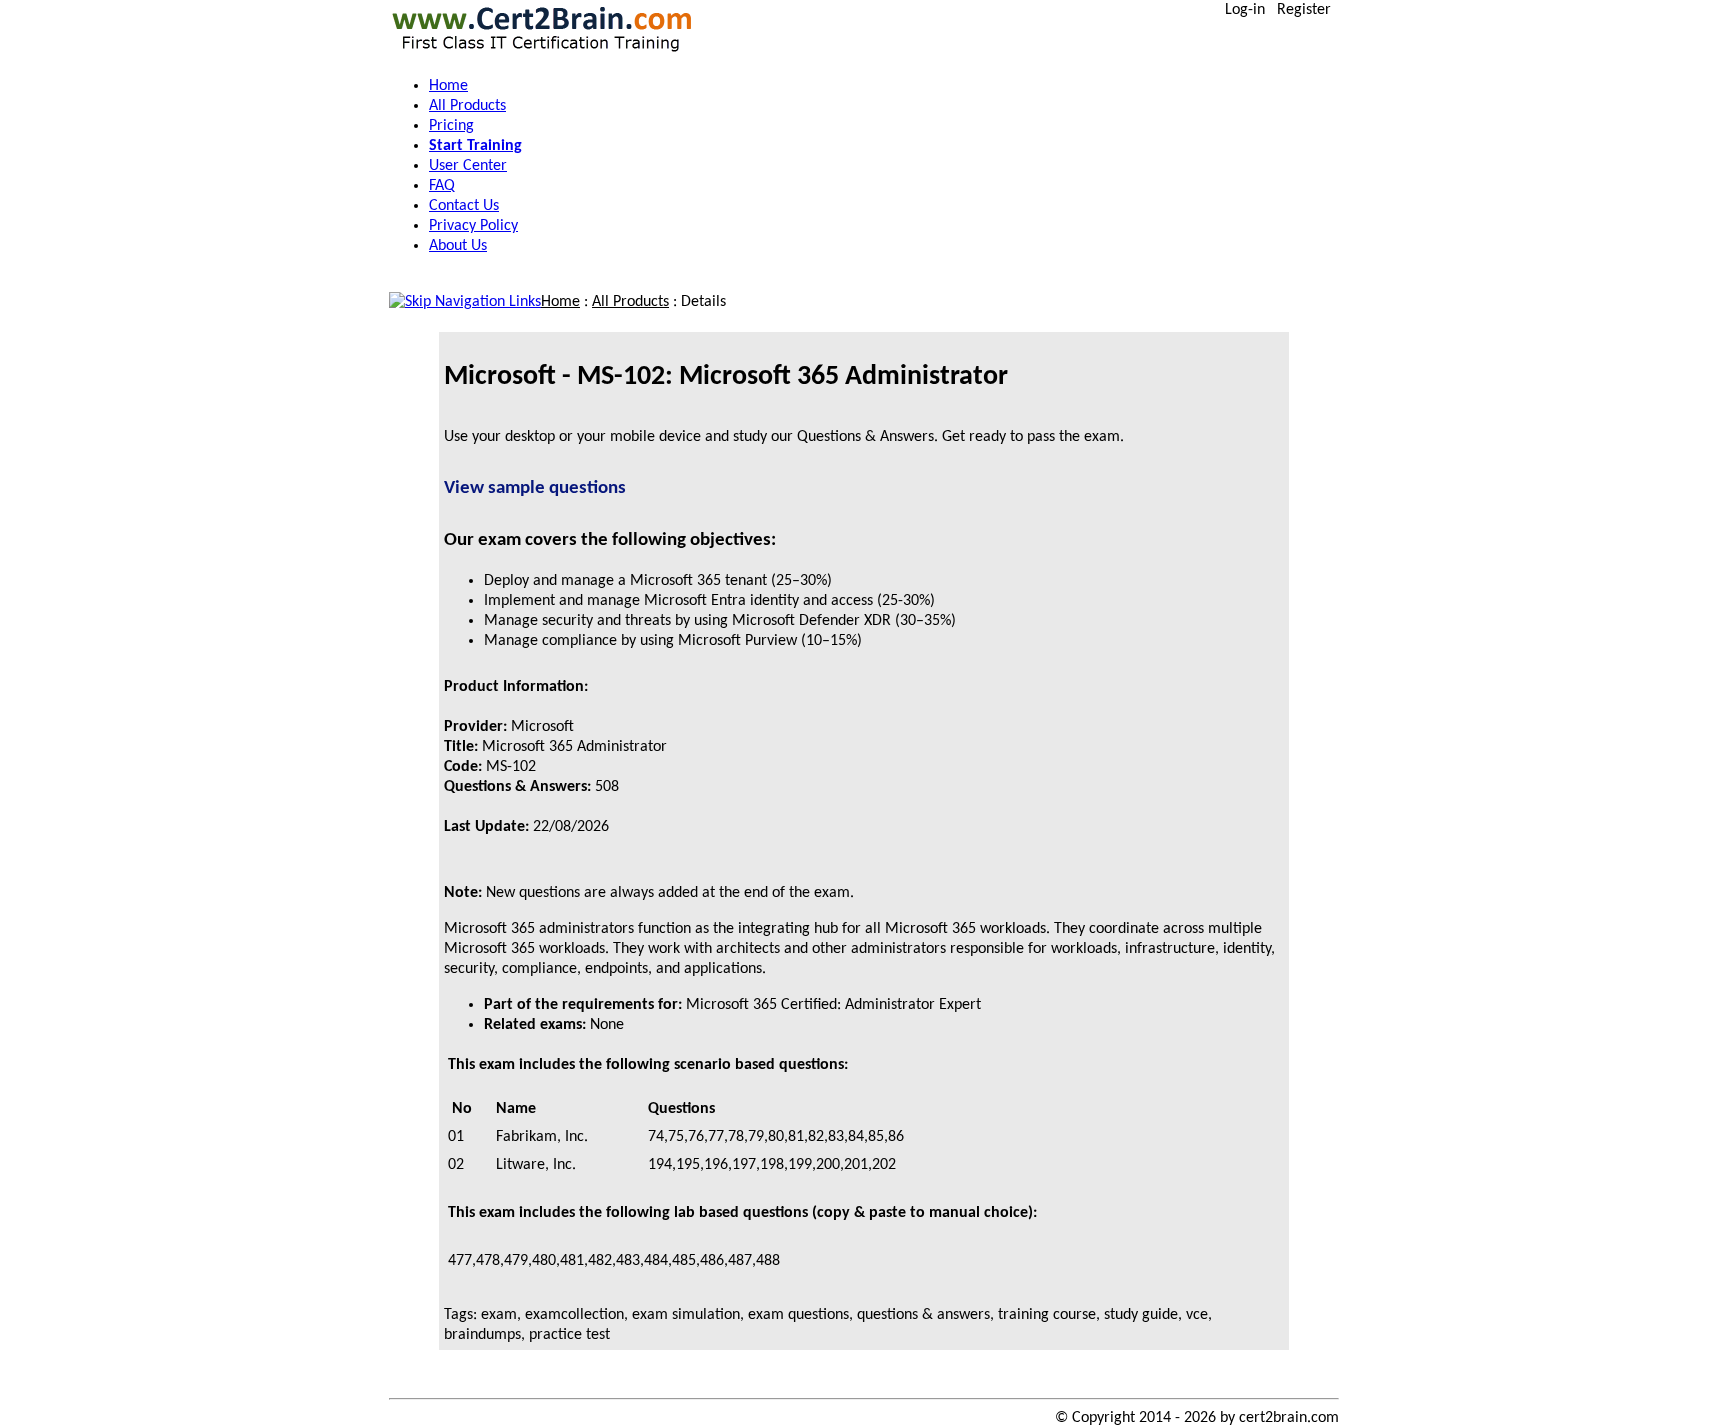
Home (560, 302)
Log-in (1245, 10)
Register (1304, 10)
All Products (630, 302)
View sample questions (535, 488)
